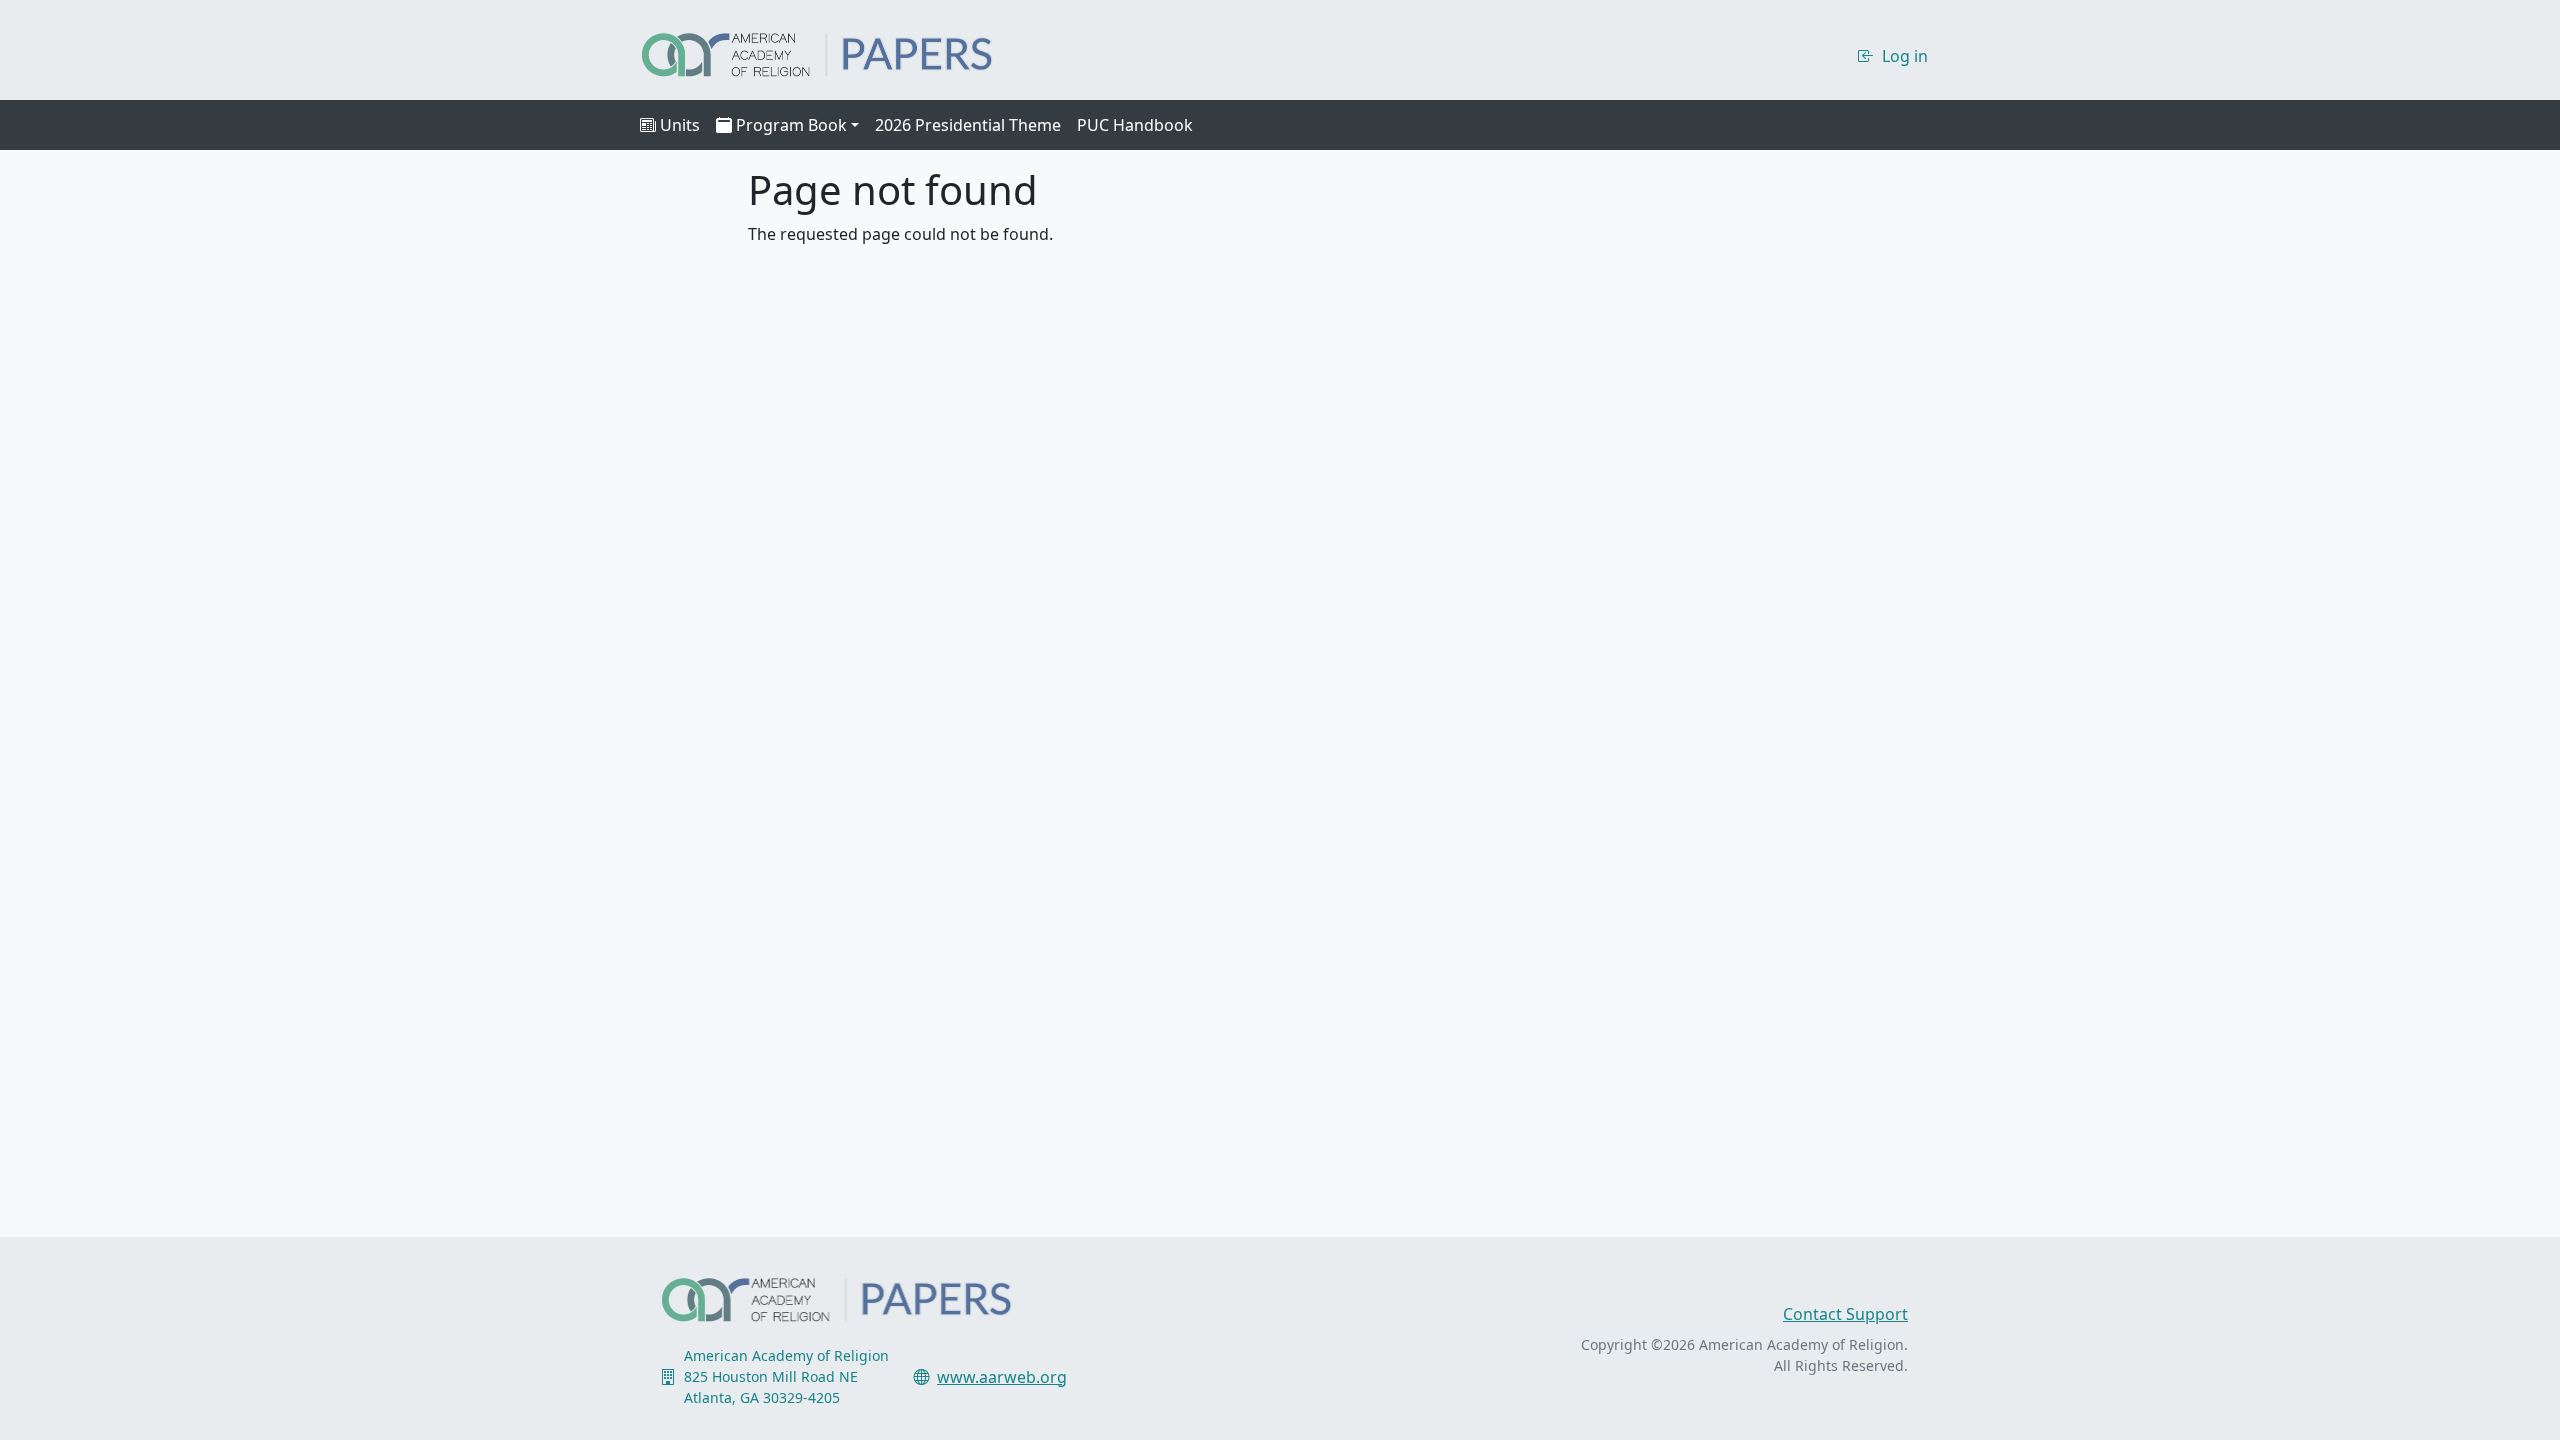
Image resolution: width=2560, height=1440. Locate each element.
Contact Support (1845, 1314)
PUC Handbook (1135, 125)
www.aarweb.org (1002, 1377)
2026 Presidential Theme (968, 125)
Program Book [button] (791, 125)
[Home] (834, 52)
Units (680, 125)
